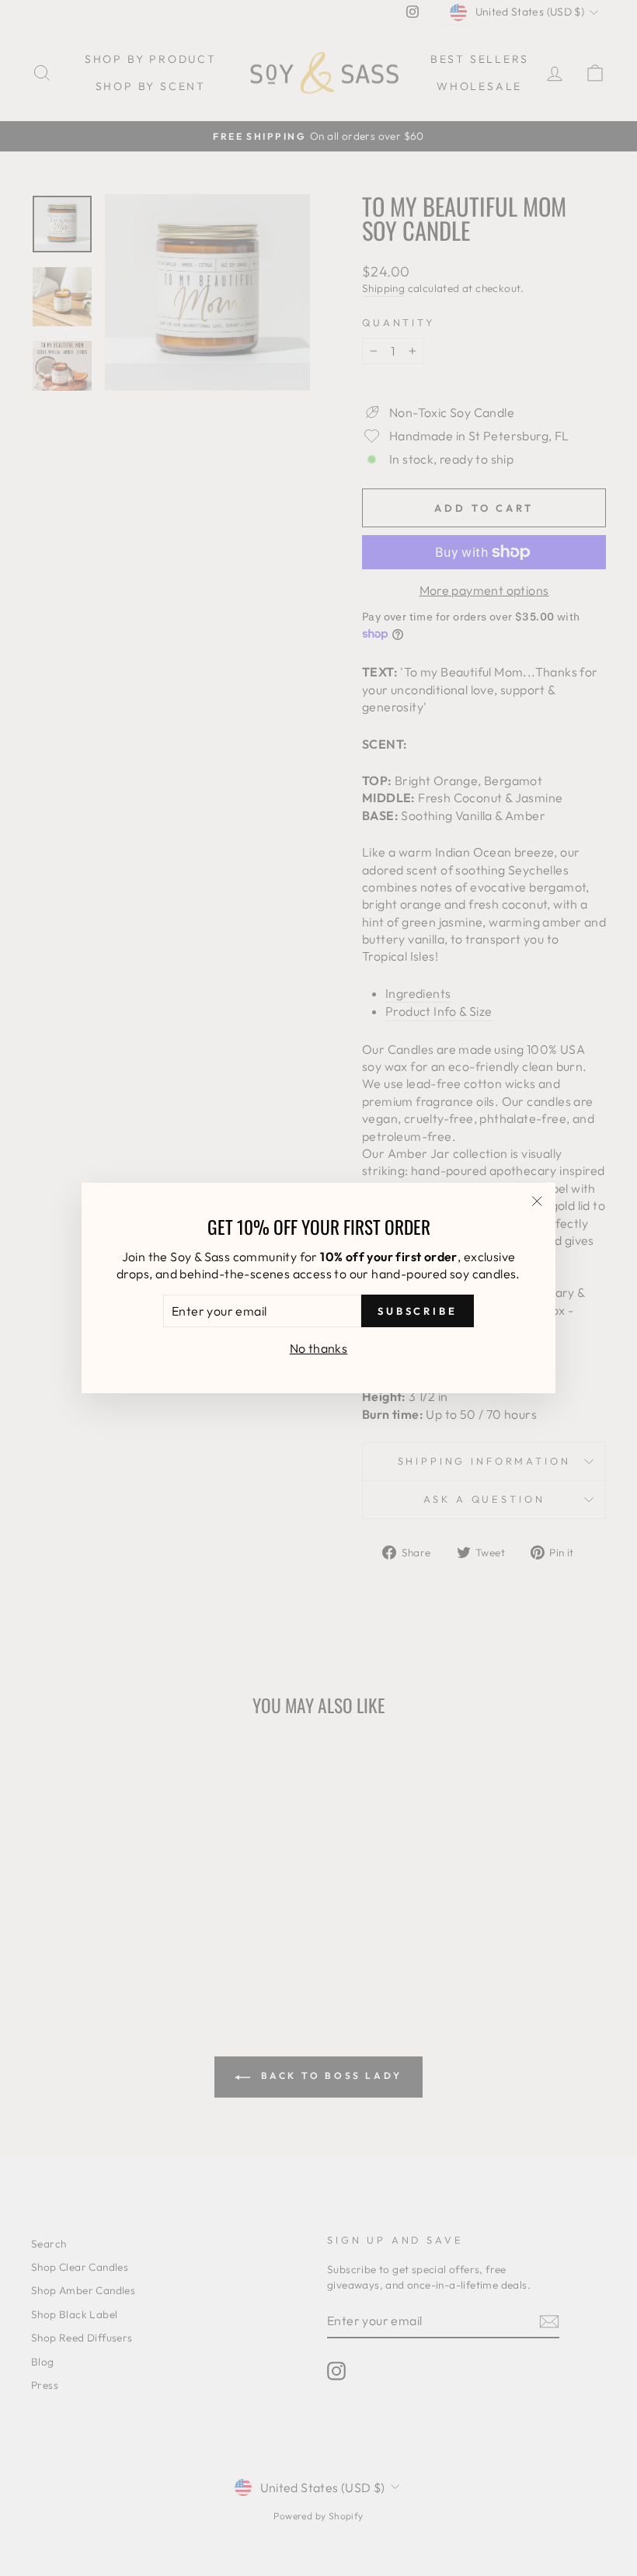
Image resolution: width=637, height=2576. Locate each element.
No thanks (319, 1348)
